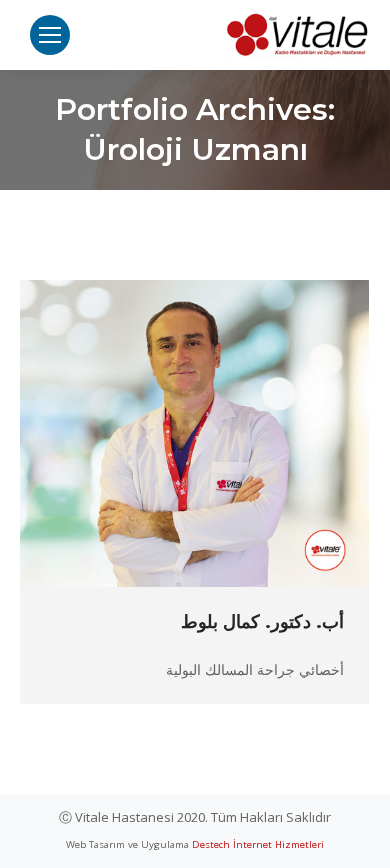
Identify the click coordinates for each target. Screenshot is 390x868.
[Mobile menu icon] (50, 35)
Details (168, 434)
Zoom (222, 434)
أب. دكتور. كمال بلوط (262, 622)
